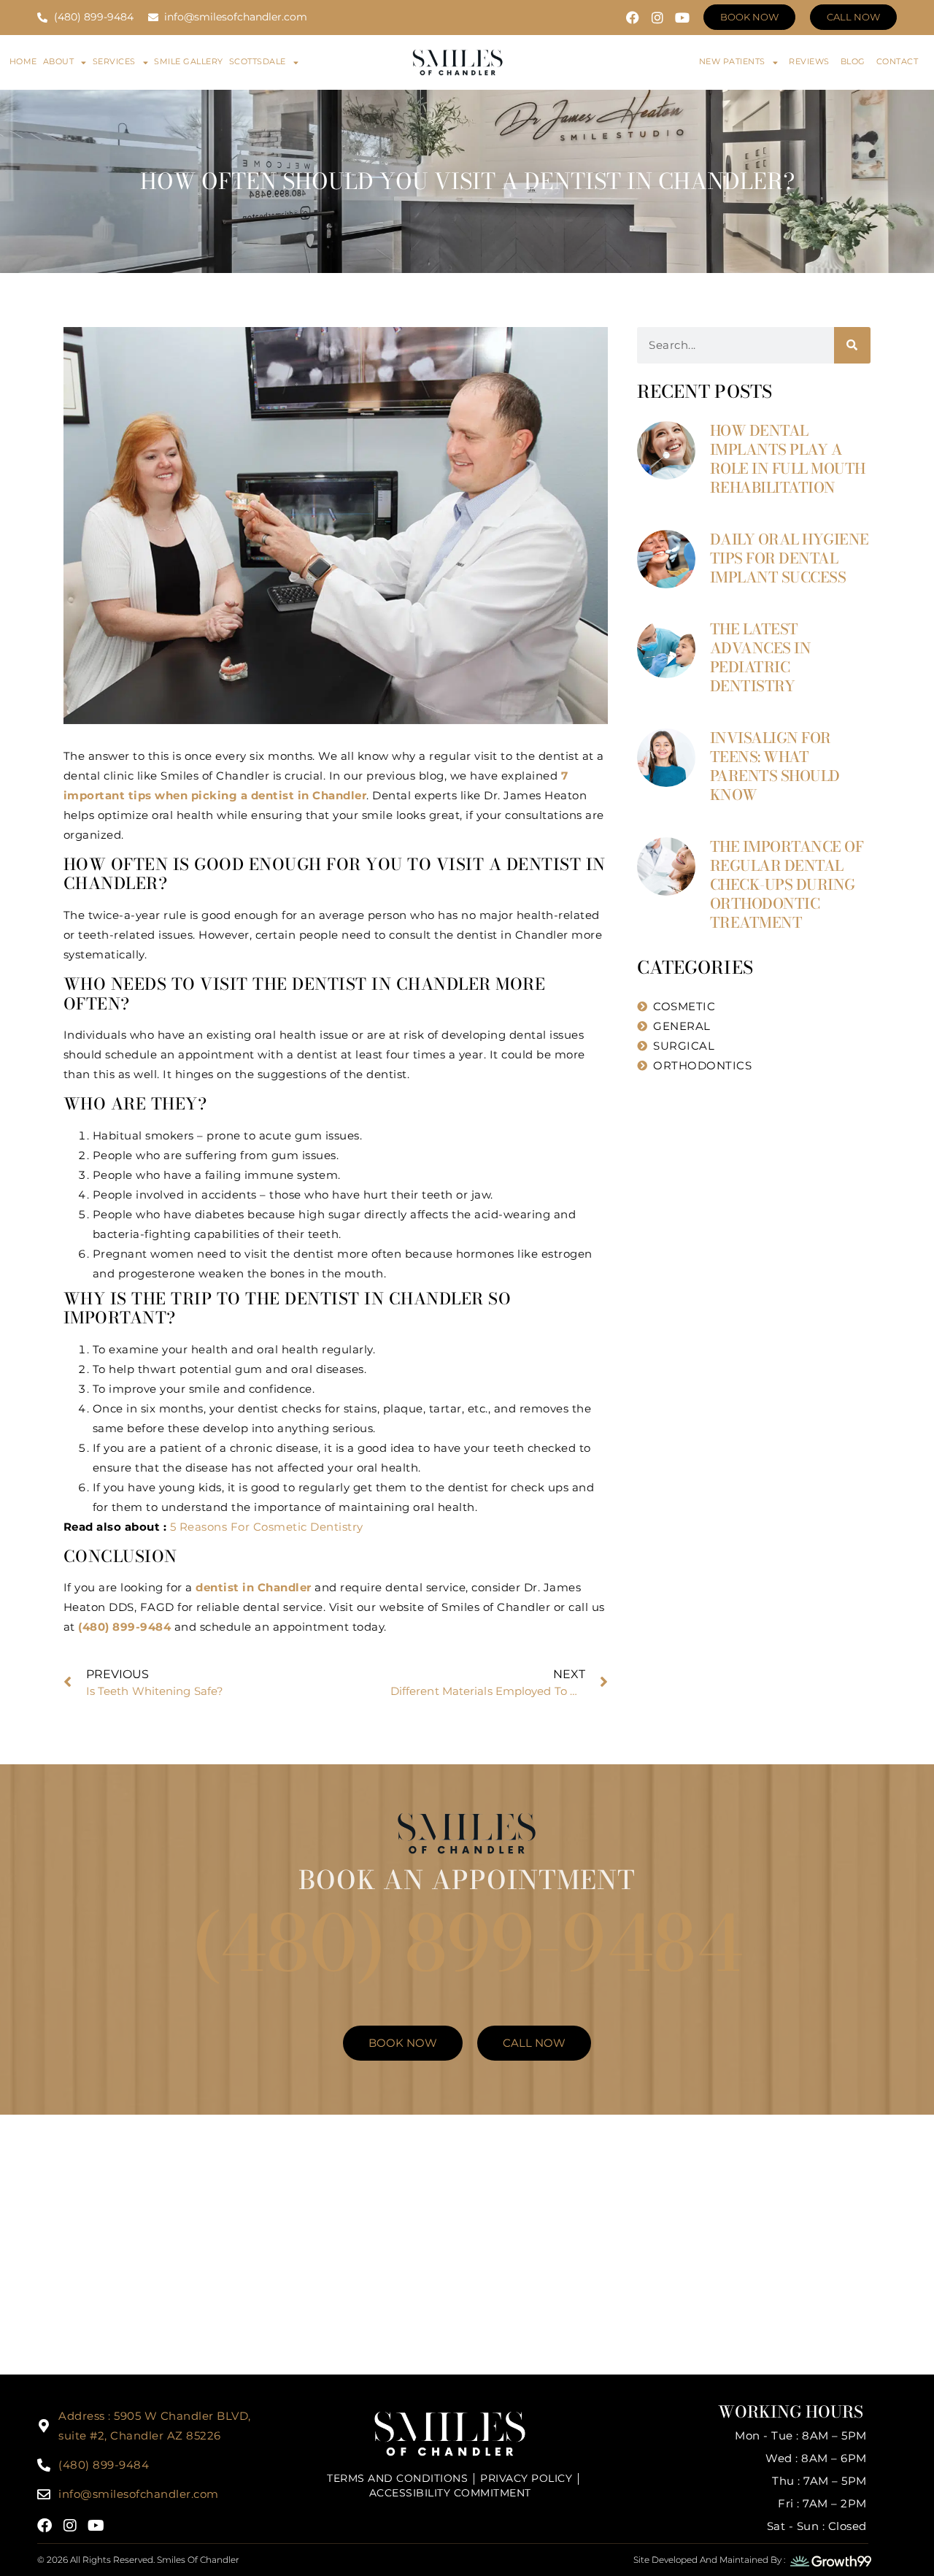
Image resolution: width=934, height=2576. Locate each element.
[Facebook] (633, 18)
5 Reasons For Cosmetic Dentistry (267, 1527)
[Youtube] (682, 18)
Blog (853, 61)
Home (23, 61)
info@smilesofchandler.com (139, 2494)
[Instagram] (657, 18)
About (59, 61)
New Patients (732, 61)
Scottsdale (258, 61)
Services (114, 61)
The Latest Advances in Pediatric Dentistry (761, 657)
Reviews (809, 61)
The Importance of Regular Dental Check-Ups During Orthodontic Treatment (787, 884)
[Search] (852, 345)
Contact (898, 61)
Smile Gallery (189, 61)
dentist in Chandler (254, 1587)
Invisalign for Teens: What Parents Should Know (775, 766)
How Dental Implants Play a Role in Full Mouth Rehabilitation (788, 459)
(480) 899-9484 (467, 1943)
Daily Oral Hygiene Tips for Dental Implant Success (790, 558)
